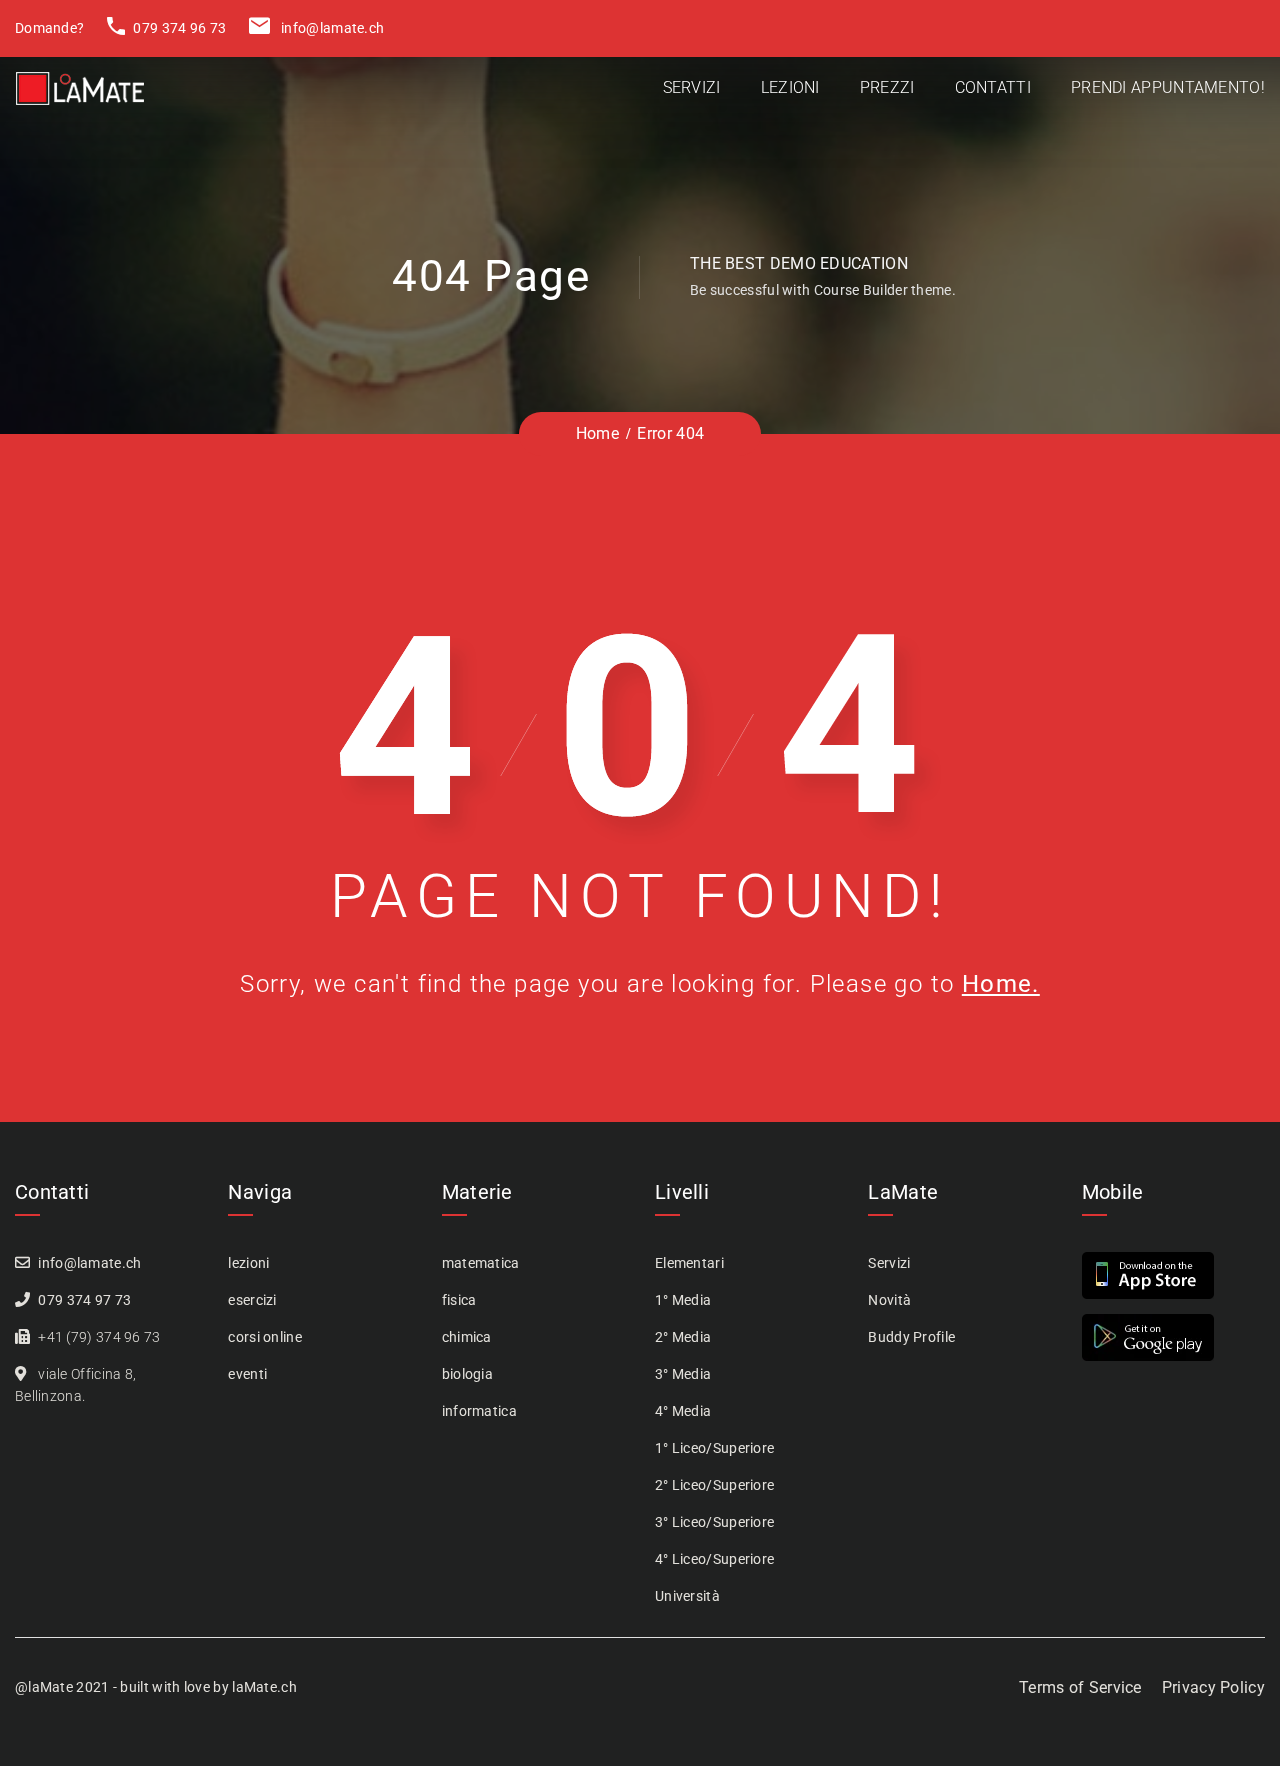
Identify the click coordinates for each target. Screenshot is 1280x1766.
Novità (889, 1300)
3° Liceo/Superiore (714, 1522)
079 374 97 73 (84, 1300)
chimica (467, 1337)
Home (597, 433)
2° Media (683, 1337)
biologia (467, 1374)
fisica (459, 1300)
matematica (481, 1263)
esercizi (252, 1300)
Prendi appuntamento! (1168, 87)
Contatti (993, 87)
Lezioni (790, 87)
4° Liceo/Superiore (714, 1559)
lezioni (248, 1263)
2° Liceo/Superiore (714, 1485)
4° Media (683, 1411)
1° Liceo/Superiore (714, 1448)
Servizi (692, 87)
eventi (247, 1374)
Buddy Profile (911, 1337)
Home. (1001, 984)
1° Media (683, 1300)
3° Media (683, 1374)
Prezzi (887, 87)
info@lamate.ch (331, 28)
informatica (479, 1411)
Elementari (689, 1263)
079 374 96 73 (178, 28)
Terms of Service (1080, 1687)
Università (687, 1596)
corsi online (265, 1337)
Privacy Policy (1213, 1687)
